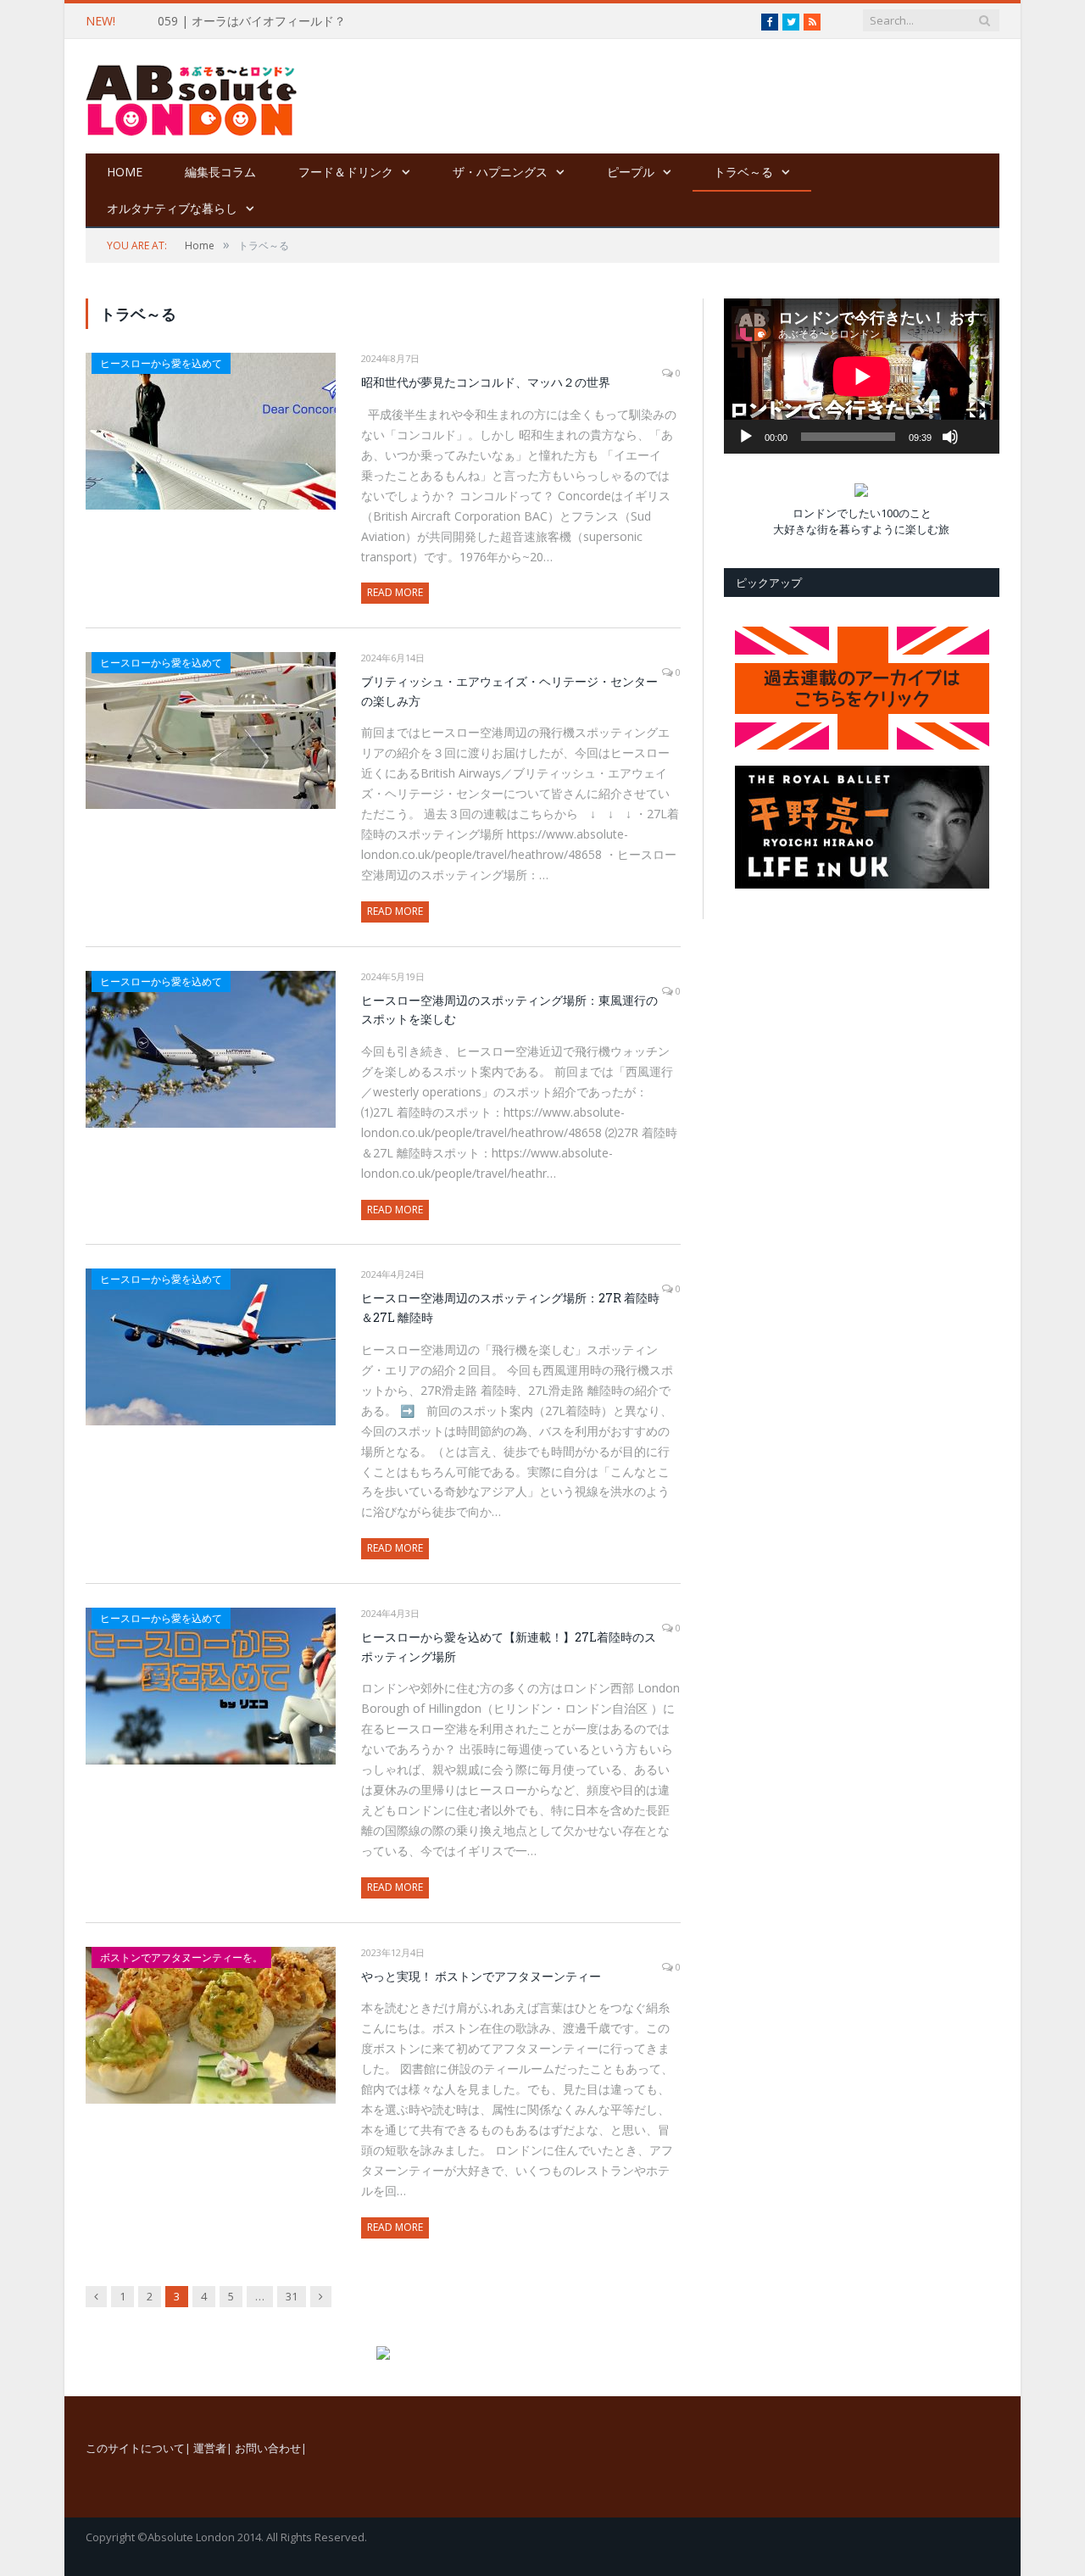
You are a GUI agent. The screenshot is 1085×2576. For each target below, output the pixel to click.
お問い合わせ (268, 2448)
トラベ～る (743, 172)
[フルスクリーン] (977, 410)
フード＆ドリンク (346, 172)
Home (125, 172)
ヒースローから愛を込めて (161, 363)
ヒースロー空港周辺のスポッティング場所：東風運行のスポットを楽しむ (509, 1010)
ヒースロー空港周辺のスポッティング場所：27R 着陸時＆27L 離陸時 (510, 1308)
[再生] (746, 437)
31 (292, 2296)
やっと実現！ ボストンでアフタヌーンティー (481, 1976)
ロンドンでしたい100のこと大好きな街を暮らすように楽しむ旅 (861, 521)
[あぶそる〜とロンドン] (192, 96)
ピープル (631, 172)
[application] (862, 376)
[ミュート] (950, 437)
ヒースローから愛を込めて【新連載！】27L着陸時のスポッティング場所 (509, 1647)
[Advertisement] (648, 98)
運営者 (210, 2448)
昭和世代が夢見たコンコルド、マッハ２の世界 (486, 382)
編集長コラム (220, 172)
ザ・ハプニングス (500, 172)
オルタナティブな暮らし (172, 208)
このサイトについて (135, 2448)
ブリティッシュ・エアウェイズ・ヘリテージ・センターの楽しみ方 (509, 691)
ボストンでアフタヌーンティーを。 (181, 1957)
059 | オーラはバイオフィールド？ (252, 21)
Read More (395, 592)
